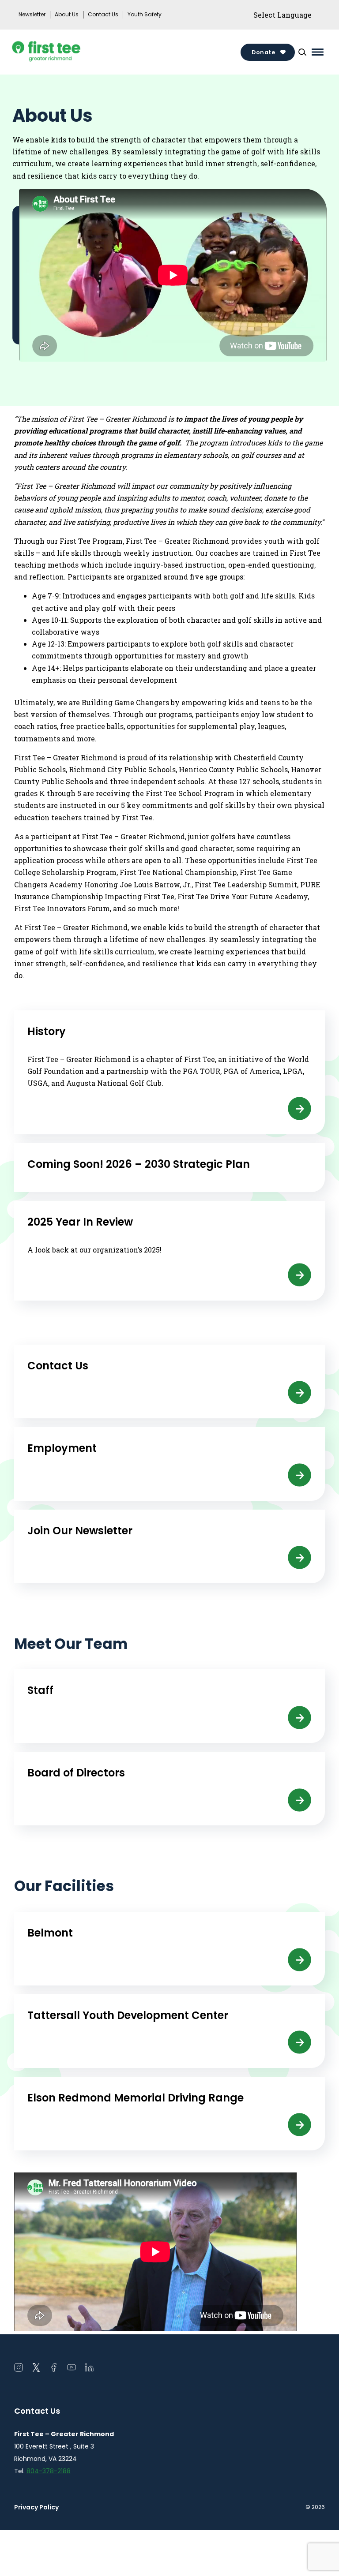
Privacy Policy (36, 2507)
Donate (263, 52)
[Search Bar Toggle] (302, 52)
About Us (67, 15)
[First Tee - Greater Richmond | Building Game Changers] (63, 52)
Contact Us (103, 15)
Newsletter (32, 15)
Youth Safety (145, 15)
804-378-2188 (49, 2471)
